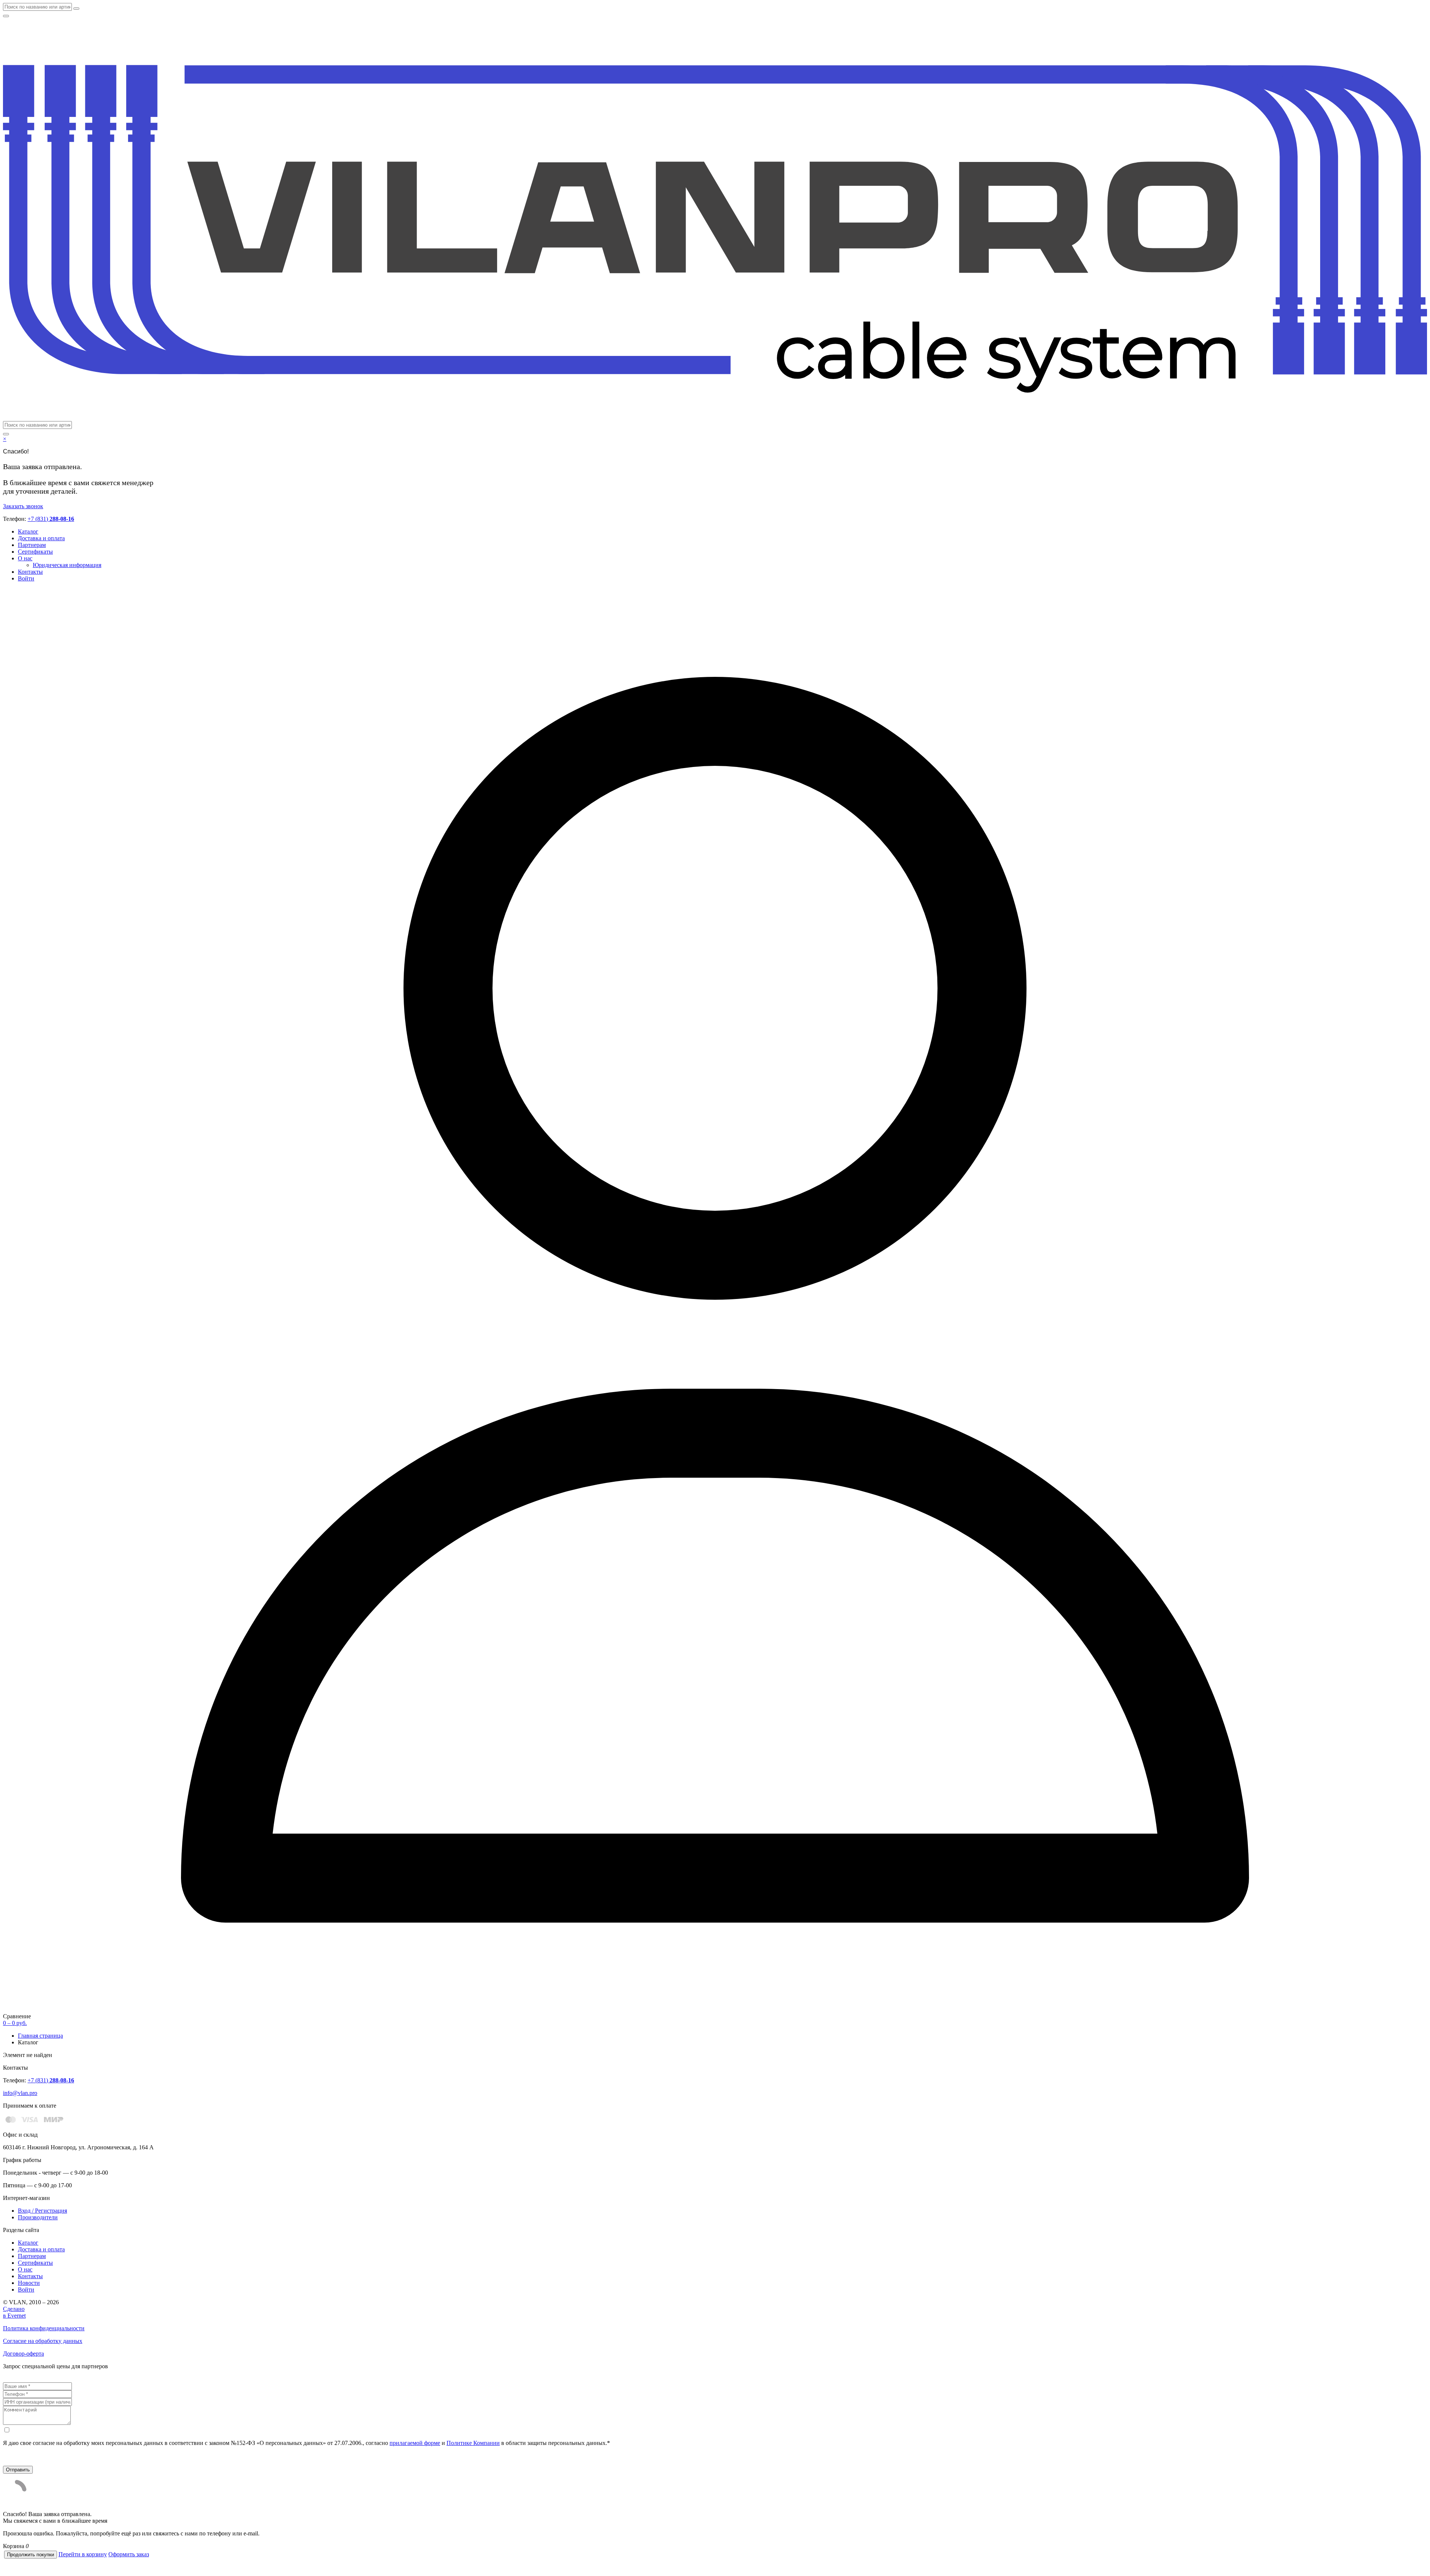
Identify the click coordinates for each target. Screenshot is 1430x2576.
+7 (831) (51, 519)
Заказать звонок (23, 506)
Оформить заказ (129, 2554)
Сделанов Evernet (14, 2312)
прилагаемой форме (415, 2443)
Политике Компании (473, 2443)
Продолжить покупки (31, 2555)
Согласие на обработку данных (43, 2341)
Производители (38, 2217)
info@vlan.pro (20, 2093)
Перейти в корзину (83, 2554)
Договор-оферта (23, 2354)
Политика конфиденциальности (44, 2328)
